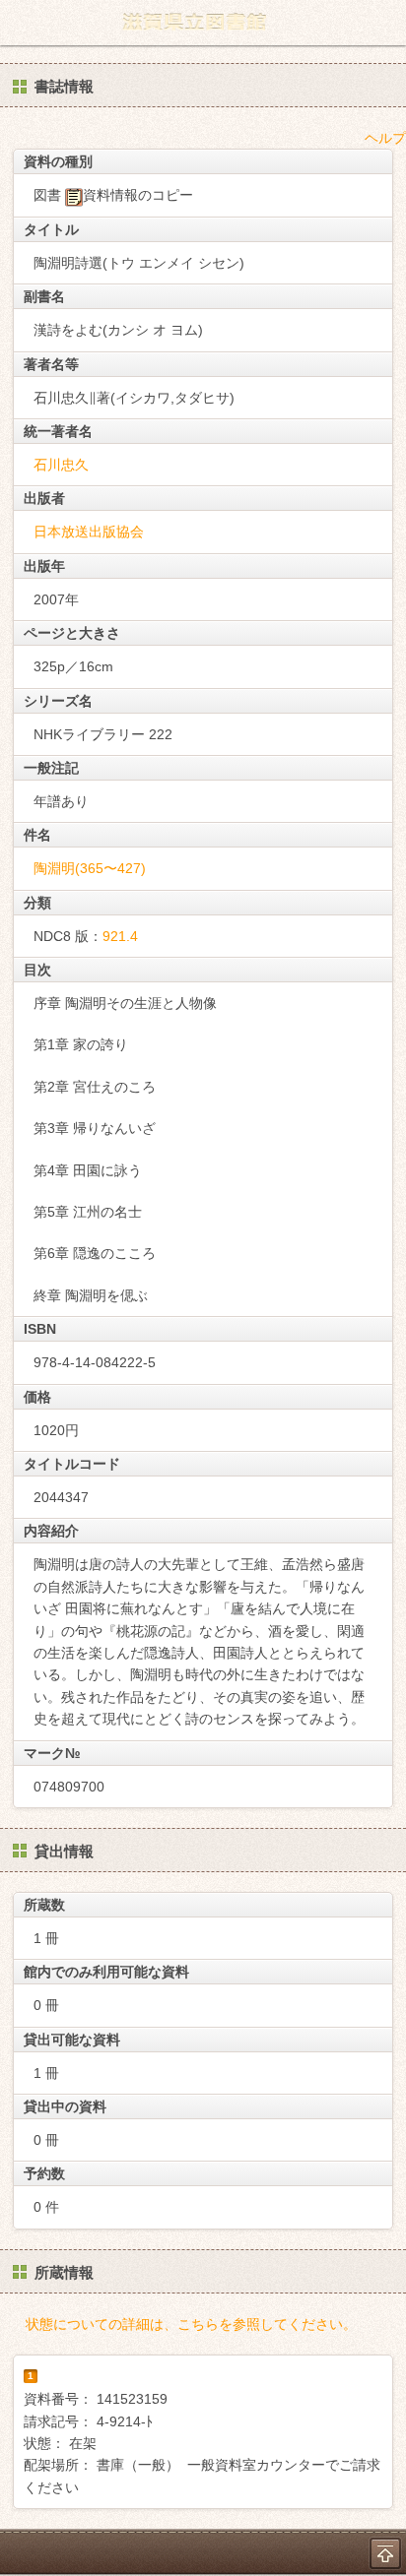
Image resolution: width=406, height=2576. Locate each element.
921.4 (120, 936)
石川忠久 (61, 465)
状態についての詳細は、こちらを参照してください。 (191, 2324)
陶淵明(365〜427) (90, 868)
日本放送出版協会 (89, 532)
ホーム (21, 23)
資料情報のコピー (138, 195)
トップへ (385, 2553)
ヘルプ (385, 138)
